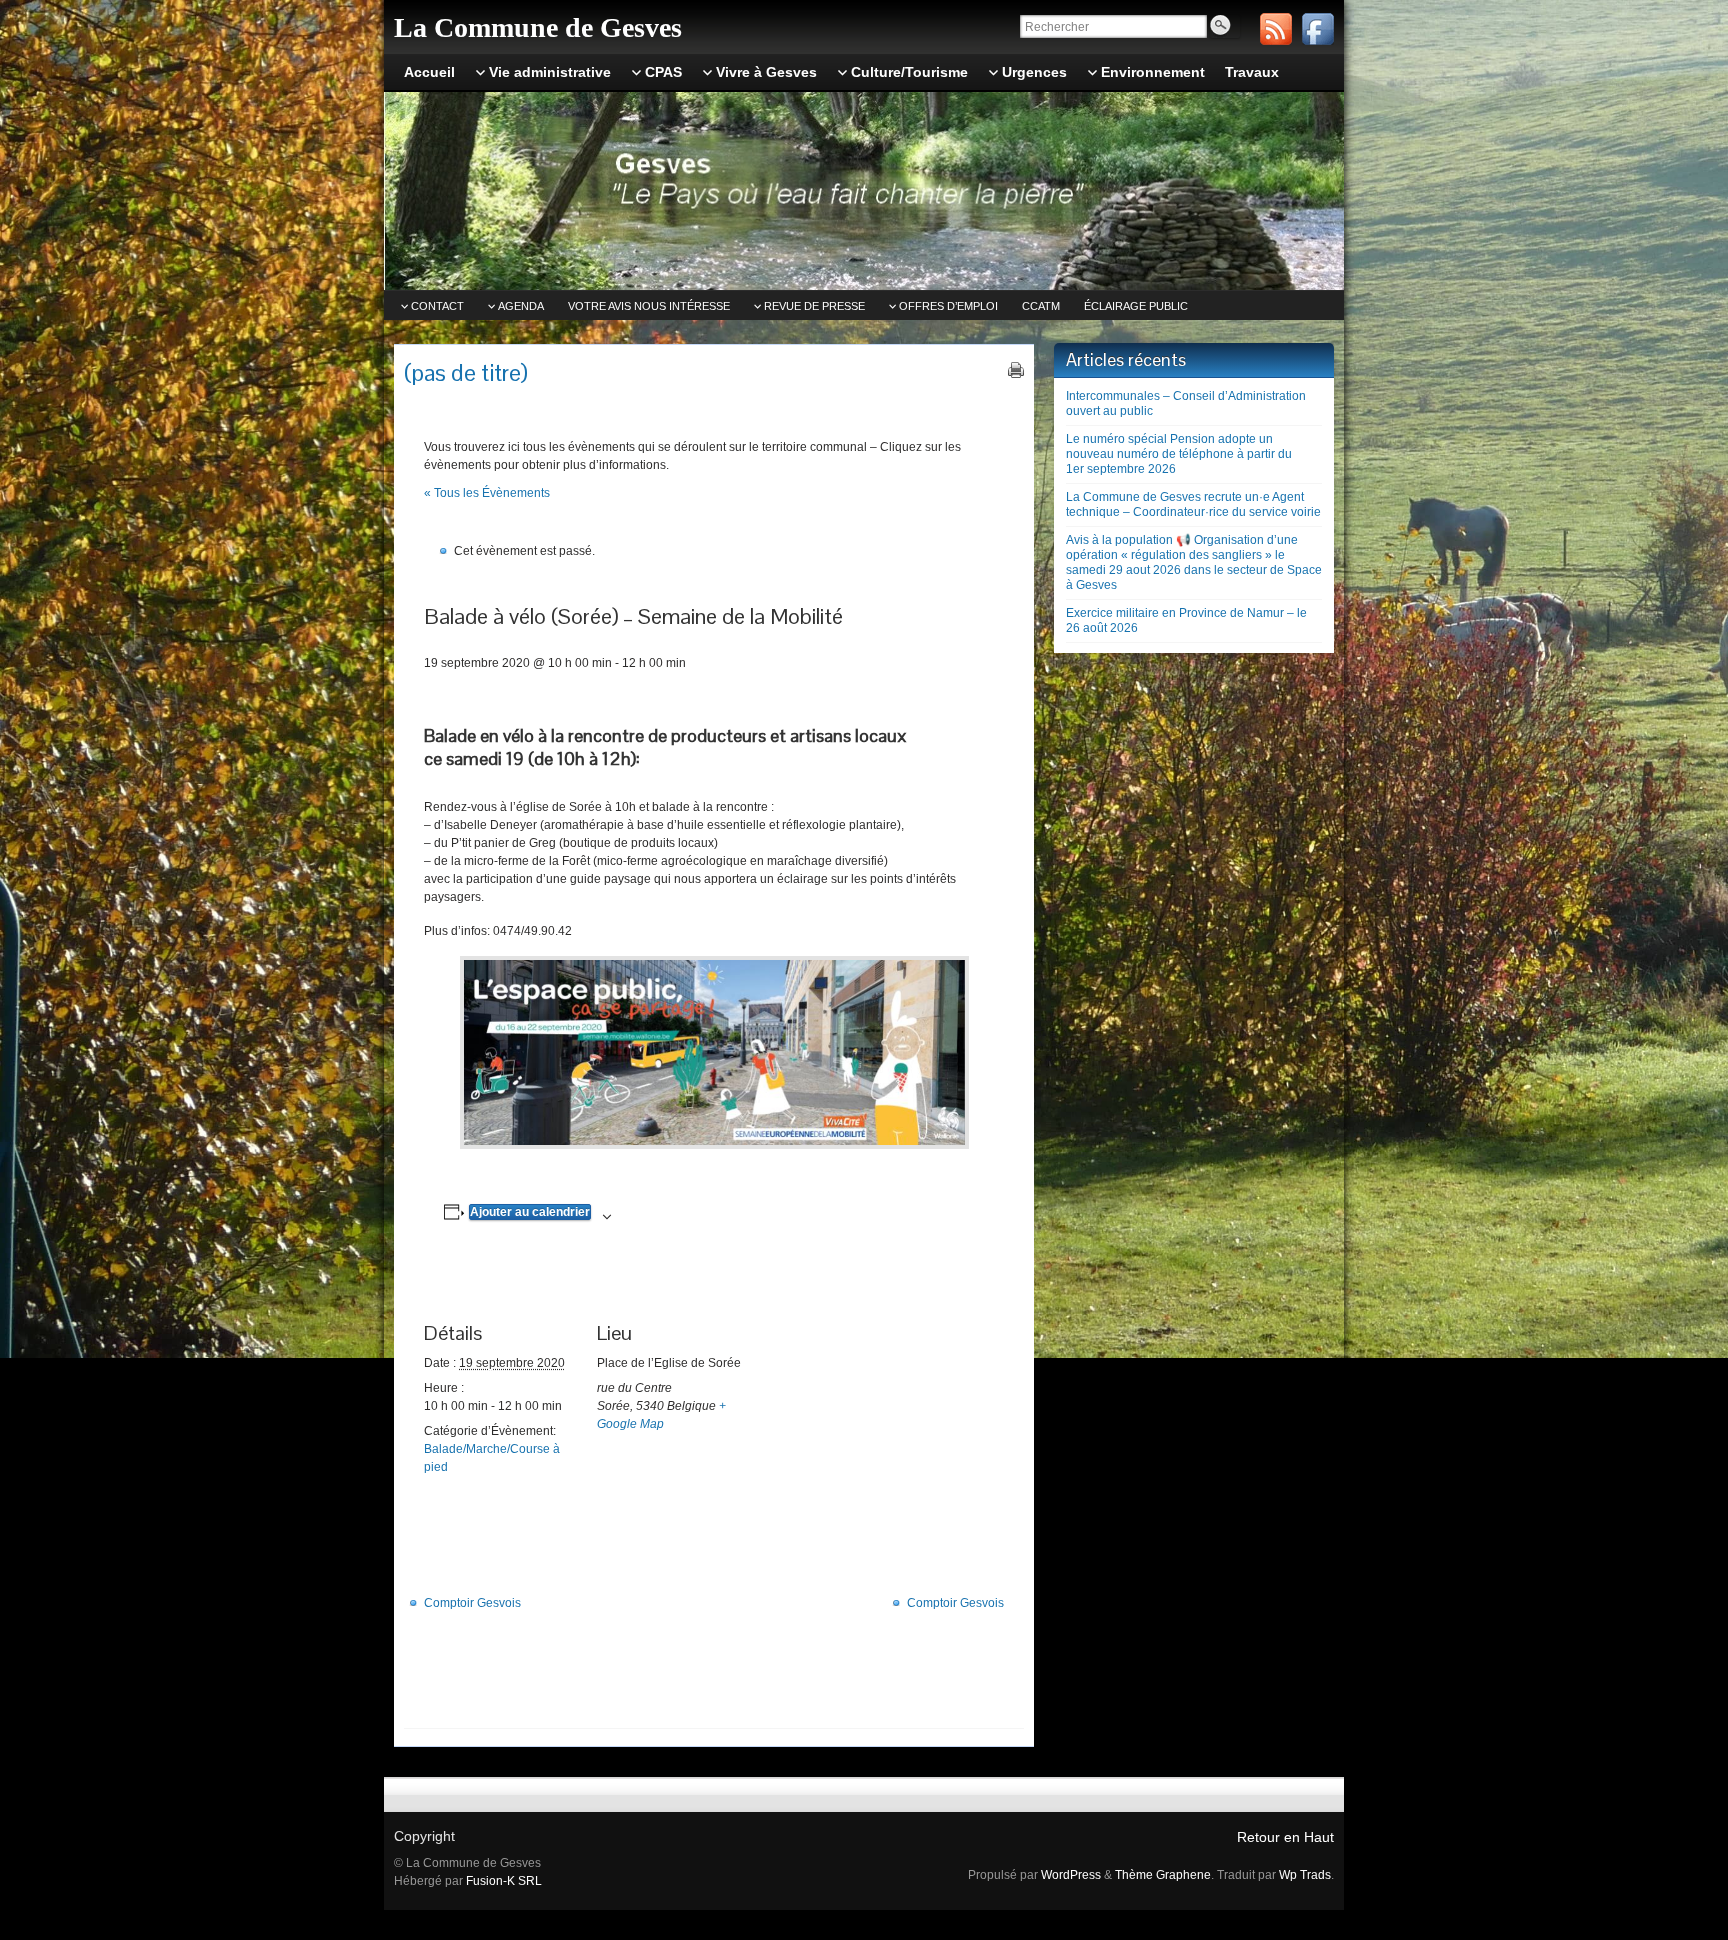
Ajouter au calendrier (530, 1212)
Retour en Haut (1285, 1837)
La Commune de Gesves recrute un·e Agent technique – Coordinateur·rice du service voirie (1193, 504)
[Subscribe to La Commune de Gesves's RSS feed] (1276, 29)
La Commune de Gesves (538, 27)
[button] (714, 1052)
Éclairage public (1136, 306)
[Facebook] (1318, 29)
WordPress (1071, 1875)
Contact (437, 306)
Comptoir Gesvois (472, 1603)
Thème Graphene (1163, 1875)
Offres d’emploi (948, 306)
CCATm (1041, 306)
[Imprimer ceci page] (1016, 370)
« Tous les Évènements (487, 493)
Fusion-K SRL (504, 1881)
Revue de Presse (814, 306)
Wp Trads (1305, 1875)
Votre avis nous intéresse (649, 306)
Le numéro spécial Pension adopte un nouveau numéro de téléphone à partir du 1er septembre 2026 (1179, 454)
